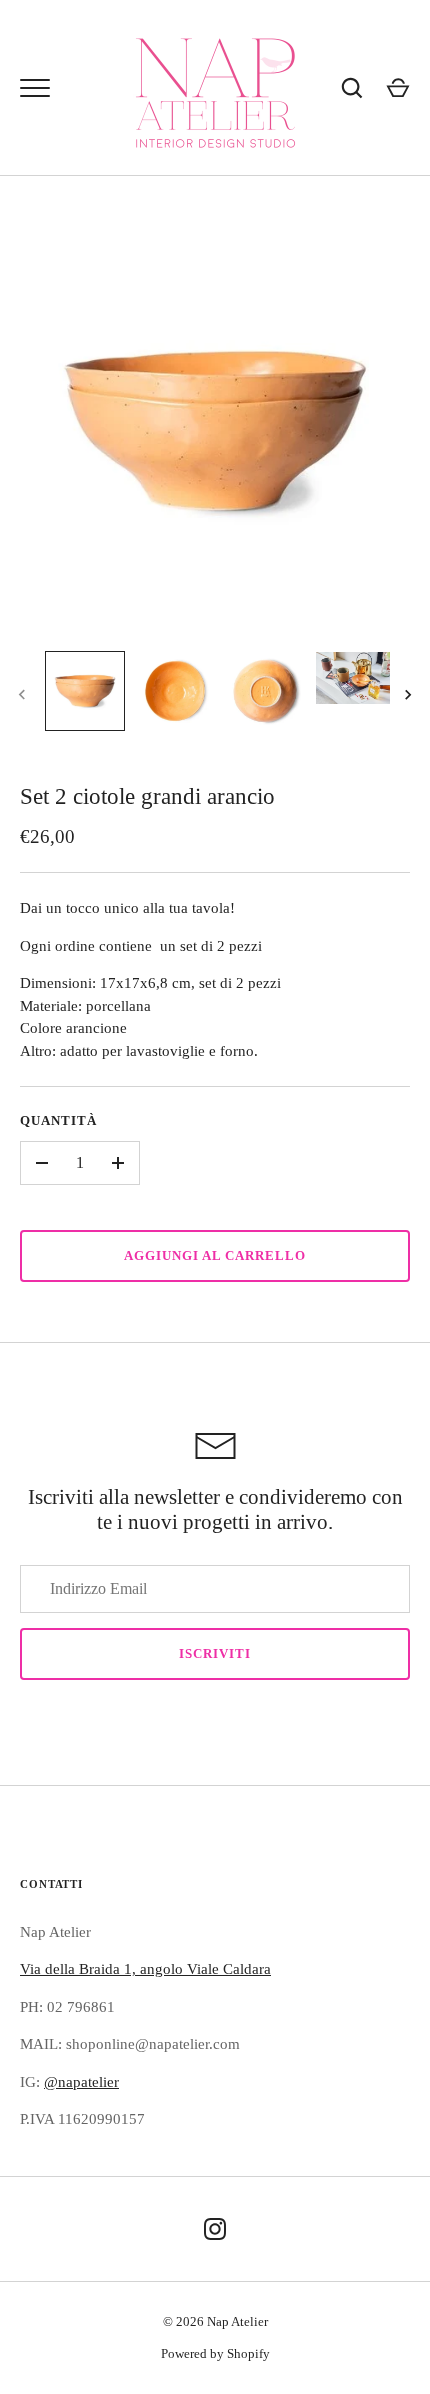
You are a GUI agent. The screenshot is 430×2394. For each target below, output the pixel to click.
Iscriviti (215, 1653)
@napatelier (81, 2082)
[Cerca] (352, 88)
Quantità (58, 1120)
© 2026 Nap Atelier (215, 2321)
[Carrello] (398, 88)
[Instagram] (215, 2229)
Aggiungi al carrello (215, 1255)
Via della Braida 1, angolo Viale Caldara (145, 1969)
